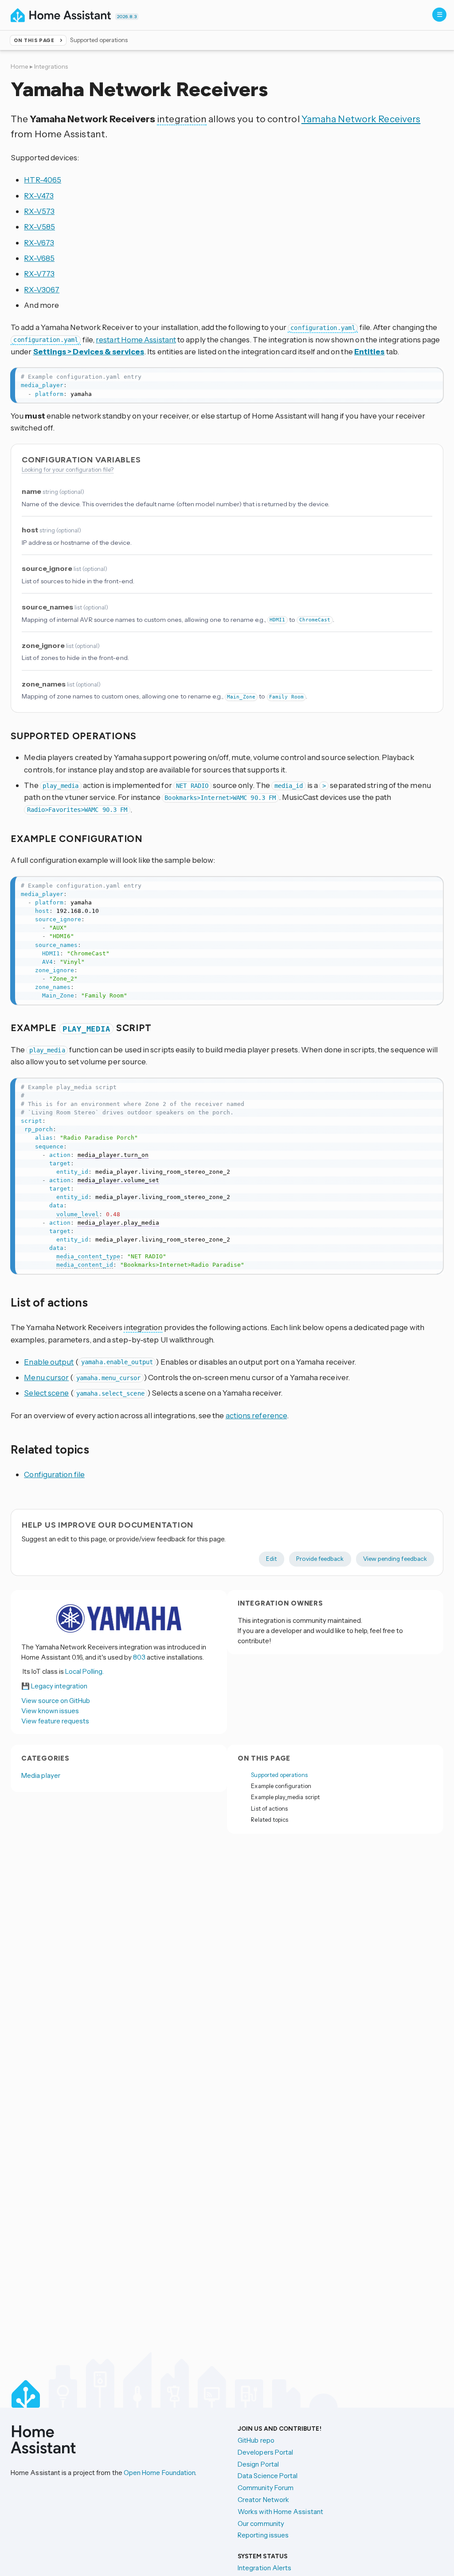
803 (139, 1657)
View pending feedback (395, 1559)
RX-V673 (39, 242)
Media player (41, 1775)
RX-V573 (39, 211)
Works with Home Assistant (280, 2512)
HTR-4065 (43, 180)
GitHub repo (256, 2440)
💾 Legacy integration (54, 1686)
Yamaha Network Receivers (361, 119)
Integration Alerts (264, 2568)
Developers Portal (265, 2452)
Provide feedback (320, 1559)
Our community (261, 2524)
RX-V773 (39, 274)
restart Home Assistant (136, 339)
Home (20, 66)
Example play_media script (285, 1797)
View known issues (50, 1711)
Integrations (51, 66)
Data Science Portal (268, 2476)
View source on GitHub (56, 1701)
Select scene (46, 1393)
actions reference (256, 1415)
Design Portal (258, 2464)
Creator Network (263, 2500)
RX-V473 (39, 196)
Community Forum (266, 2488)
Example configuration (281, 1786)
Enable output (49, 1362)
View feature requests (55, 1721)
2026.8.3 (127, 17)
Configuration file (54, 1474)
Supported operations (279, 1775)
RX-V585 (39, 227)
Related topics (270, 1819)
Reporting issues (263, 2535)
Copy (431, 376)
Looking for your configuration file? (68, 469)
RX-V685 (39, 258)
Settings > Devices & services (89, 351)
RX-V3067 (42, 289)
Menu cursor (46, 1377)
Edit (272, 1559)
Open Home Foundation (160, 2473)
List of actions (269, 1808)
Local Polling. (84, 1671)
